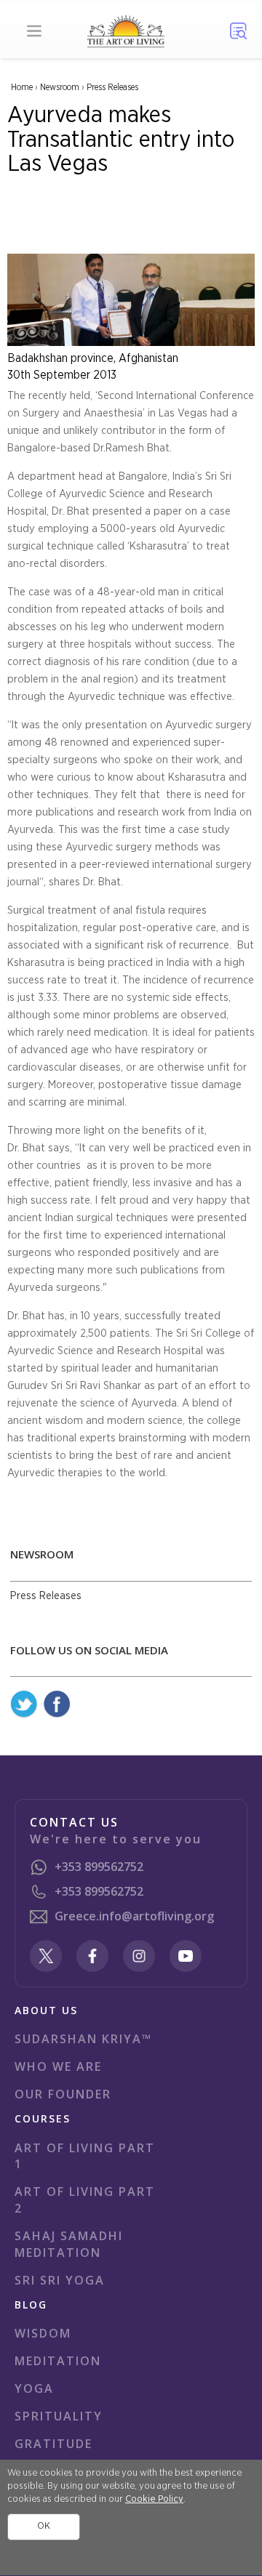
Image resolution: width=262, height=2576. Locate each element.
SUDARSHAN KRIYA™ (83, 2039)
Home (22, 87)
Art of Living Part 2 (85, 2200)
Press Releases (112, 87)
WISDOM (43, 2333)
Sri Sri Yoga (60, 2280)
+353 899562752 (99, 1867)
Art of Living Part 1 (85, 2156)
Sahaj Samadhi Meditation (69, 2244)
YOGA (34, 2388)
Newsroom (60, 87)
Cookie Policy (154, 2499)
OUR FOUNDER (63, 2094)
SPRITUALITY (59, 2416)
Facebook (57, 1704)
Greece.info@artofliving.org (134, 1916)
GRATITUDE (53, 2444)
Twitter (24, 1704)
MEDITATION (58, 2361)
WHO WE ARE (58, 2066)
